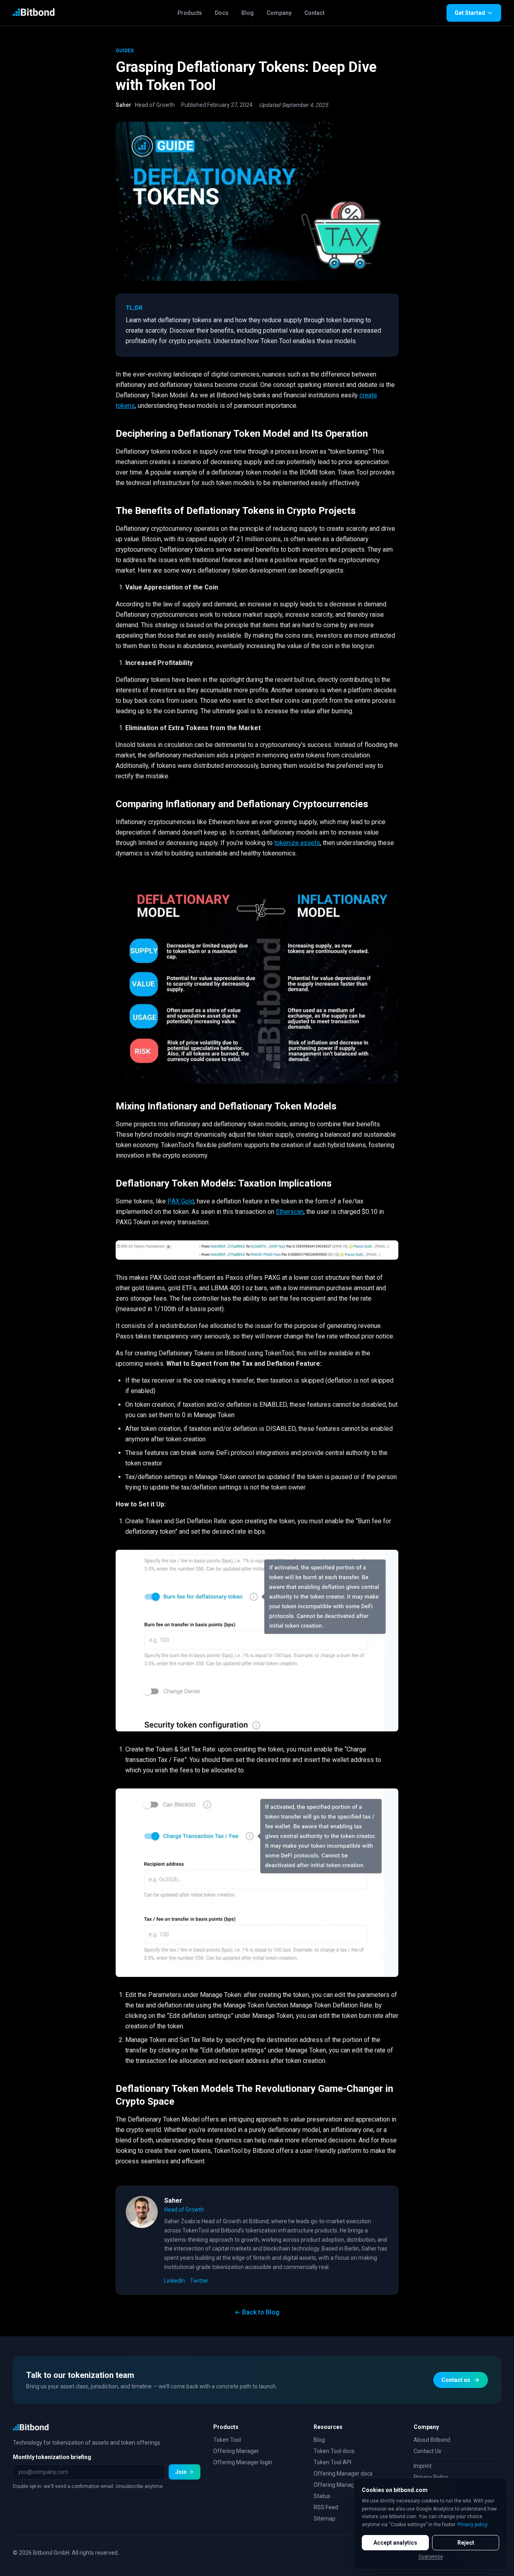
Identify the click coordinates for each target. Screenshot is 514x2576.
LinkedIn (175, 2281)
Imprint (423, 2466)
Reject (466, 2543)
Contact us (456, 2380)
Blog (248, 13)
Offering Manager (236, 2451)
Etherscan (290, 1212)
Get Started (470, 13)
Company (279, 13)
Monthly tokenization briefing (52, 2457)
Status (322, 2496)
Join (181, 2472)
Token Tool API (332, 2462)
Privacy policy (472, 2525)
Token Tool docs (334, 2451)
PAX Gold (181, 1201)
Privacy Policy (431, 2477)
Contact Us (427, 2451)
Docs (222, 13)
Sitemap (324, 2519)
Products (190, 13)
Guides (125, 51)
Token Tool (227, 2440)
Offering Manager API (342, 2485)
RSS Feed (326, 2507)
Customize (431, 2557)
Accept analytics (395, 2543)
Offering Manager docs (343, 2474)
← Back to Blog (257, 2312)
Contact (314, 13)
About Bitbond (432, 2440)
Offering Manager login (243, 2462)
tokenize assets (297, 843)
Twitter (199, 2281)
